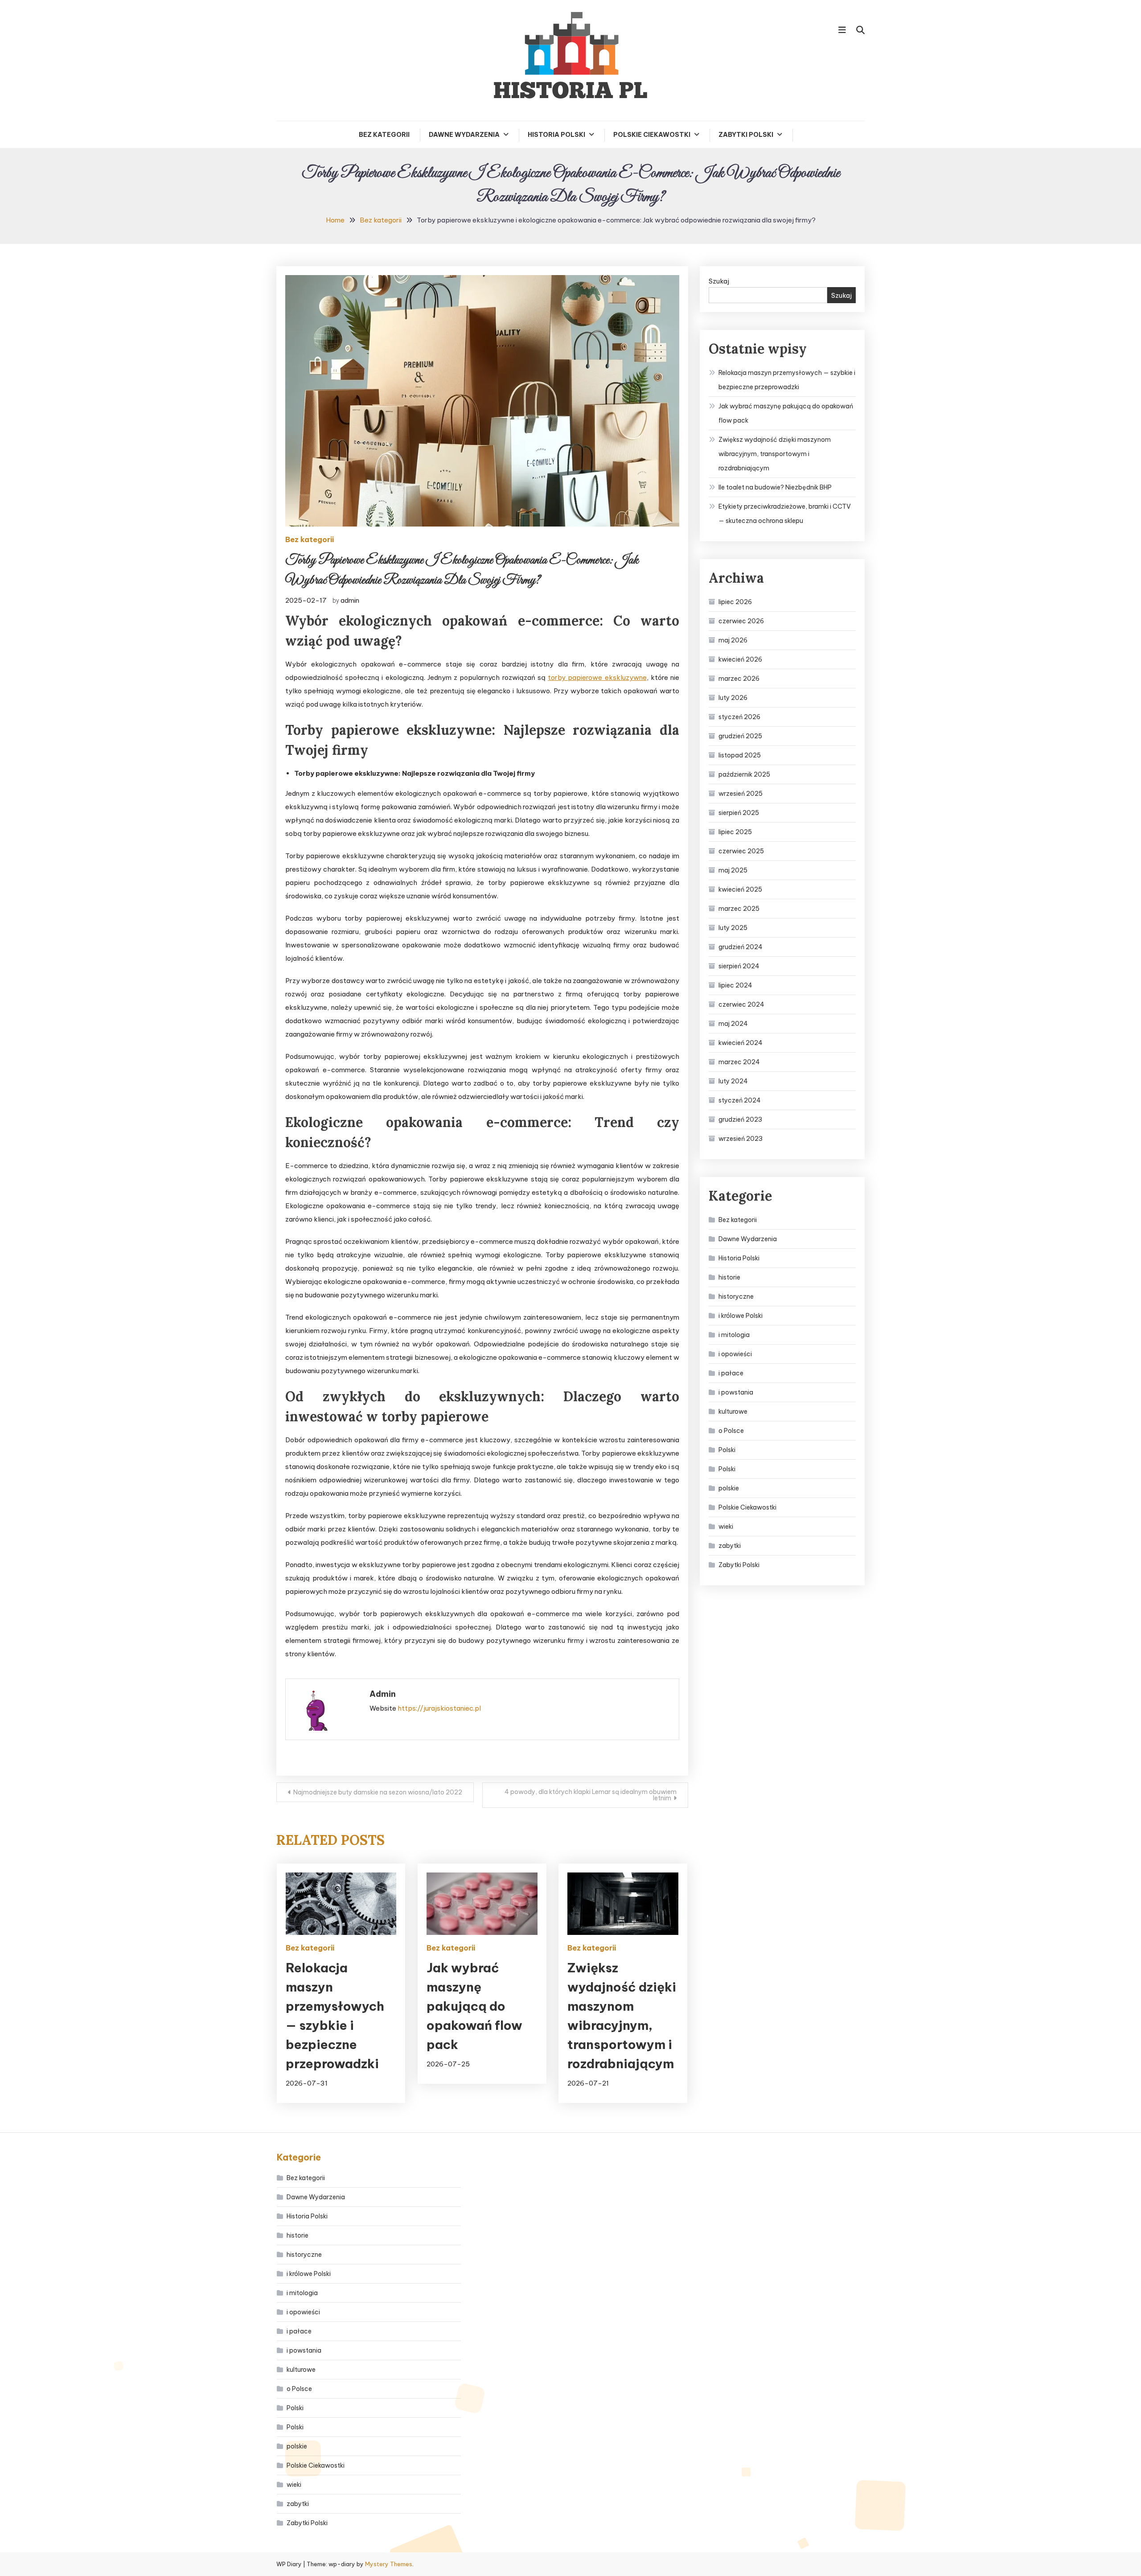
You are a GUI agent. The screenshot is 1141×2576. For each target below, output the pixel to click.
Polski (727, 1450)
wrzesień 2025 (741, 794)
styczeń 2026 (739, 717)
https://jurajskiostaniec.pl (439, 1708)
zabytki (730, 1546)
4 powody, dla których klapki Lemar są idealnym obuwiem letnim (591, 1795)
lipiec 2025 (735, 832)
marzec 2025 (739, 909)
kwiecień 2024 (741, 1043)
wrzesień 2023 (741, 1139)
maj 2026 (733, 640)
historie (729, 1277)
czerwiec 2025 (741, 851)
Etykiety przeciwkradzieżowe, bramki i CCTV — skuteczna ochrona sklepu (785, 514)
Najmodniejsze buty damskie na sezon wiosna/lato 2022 (378, 1792)
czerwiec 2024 (741, 1004)
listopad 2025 (740, 755)
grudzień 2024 (741, 947)
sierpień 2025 (739, 813)
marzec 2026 (739, 679)
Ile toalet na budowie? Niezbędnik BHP (775, 487)
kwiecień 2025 (740, 889)
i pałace (731, 1373)
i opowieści (735, 1354)
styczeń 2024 (740, 1100)
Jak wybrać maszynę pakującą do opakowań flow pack (474, 2006)
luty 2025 (733, 928)
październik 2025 (744, 774)
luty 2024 (733, 1081)
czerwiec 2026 (741, 621)
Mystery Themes (389, 2564)
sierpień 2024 (739, 966)
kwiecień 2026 (740, 659)
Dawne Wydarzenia (464, 135)
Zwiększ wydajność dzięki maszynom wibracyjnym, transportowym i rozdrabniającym (775, 454)
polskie (729, 1488)
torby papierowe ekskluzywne (597, 677)
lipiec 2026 (735, 602)
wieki (726, 1527)
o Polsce (731, 1431)
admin (350, 600)
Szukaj (719, 281)
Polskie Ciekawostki (652, 135)
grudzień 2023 (740, 1119)
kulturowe (733, 1411)
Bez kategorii (384, 135)
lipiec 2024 (735, 985)
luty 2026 (733, 698)
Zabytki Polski (746, 135)
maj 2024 (733, 1024)
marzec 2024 (739, 1062)
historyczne (736, 1296)
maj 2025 (733, 870)
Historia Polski (556, 135)
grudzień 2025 (740, 736)
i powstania (736, 1392)
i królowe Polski (741, 1316)
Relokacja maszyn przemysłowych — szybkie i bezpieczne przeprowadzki (787, 380)
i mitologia (734, 1335)
